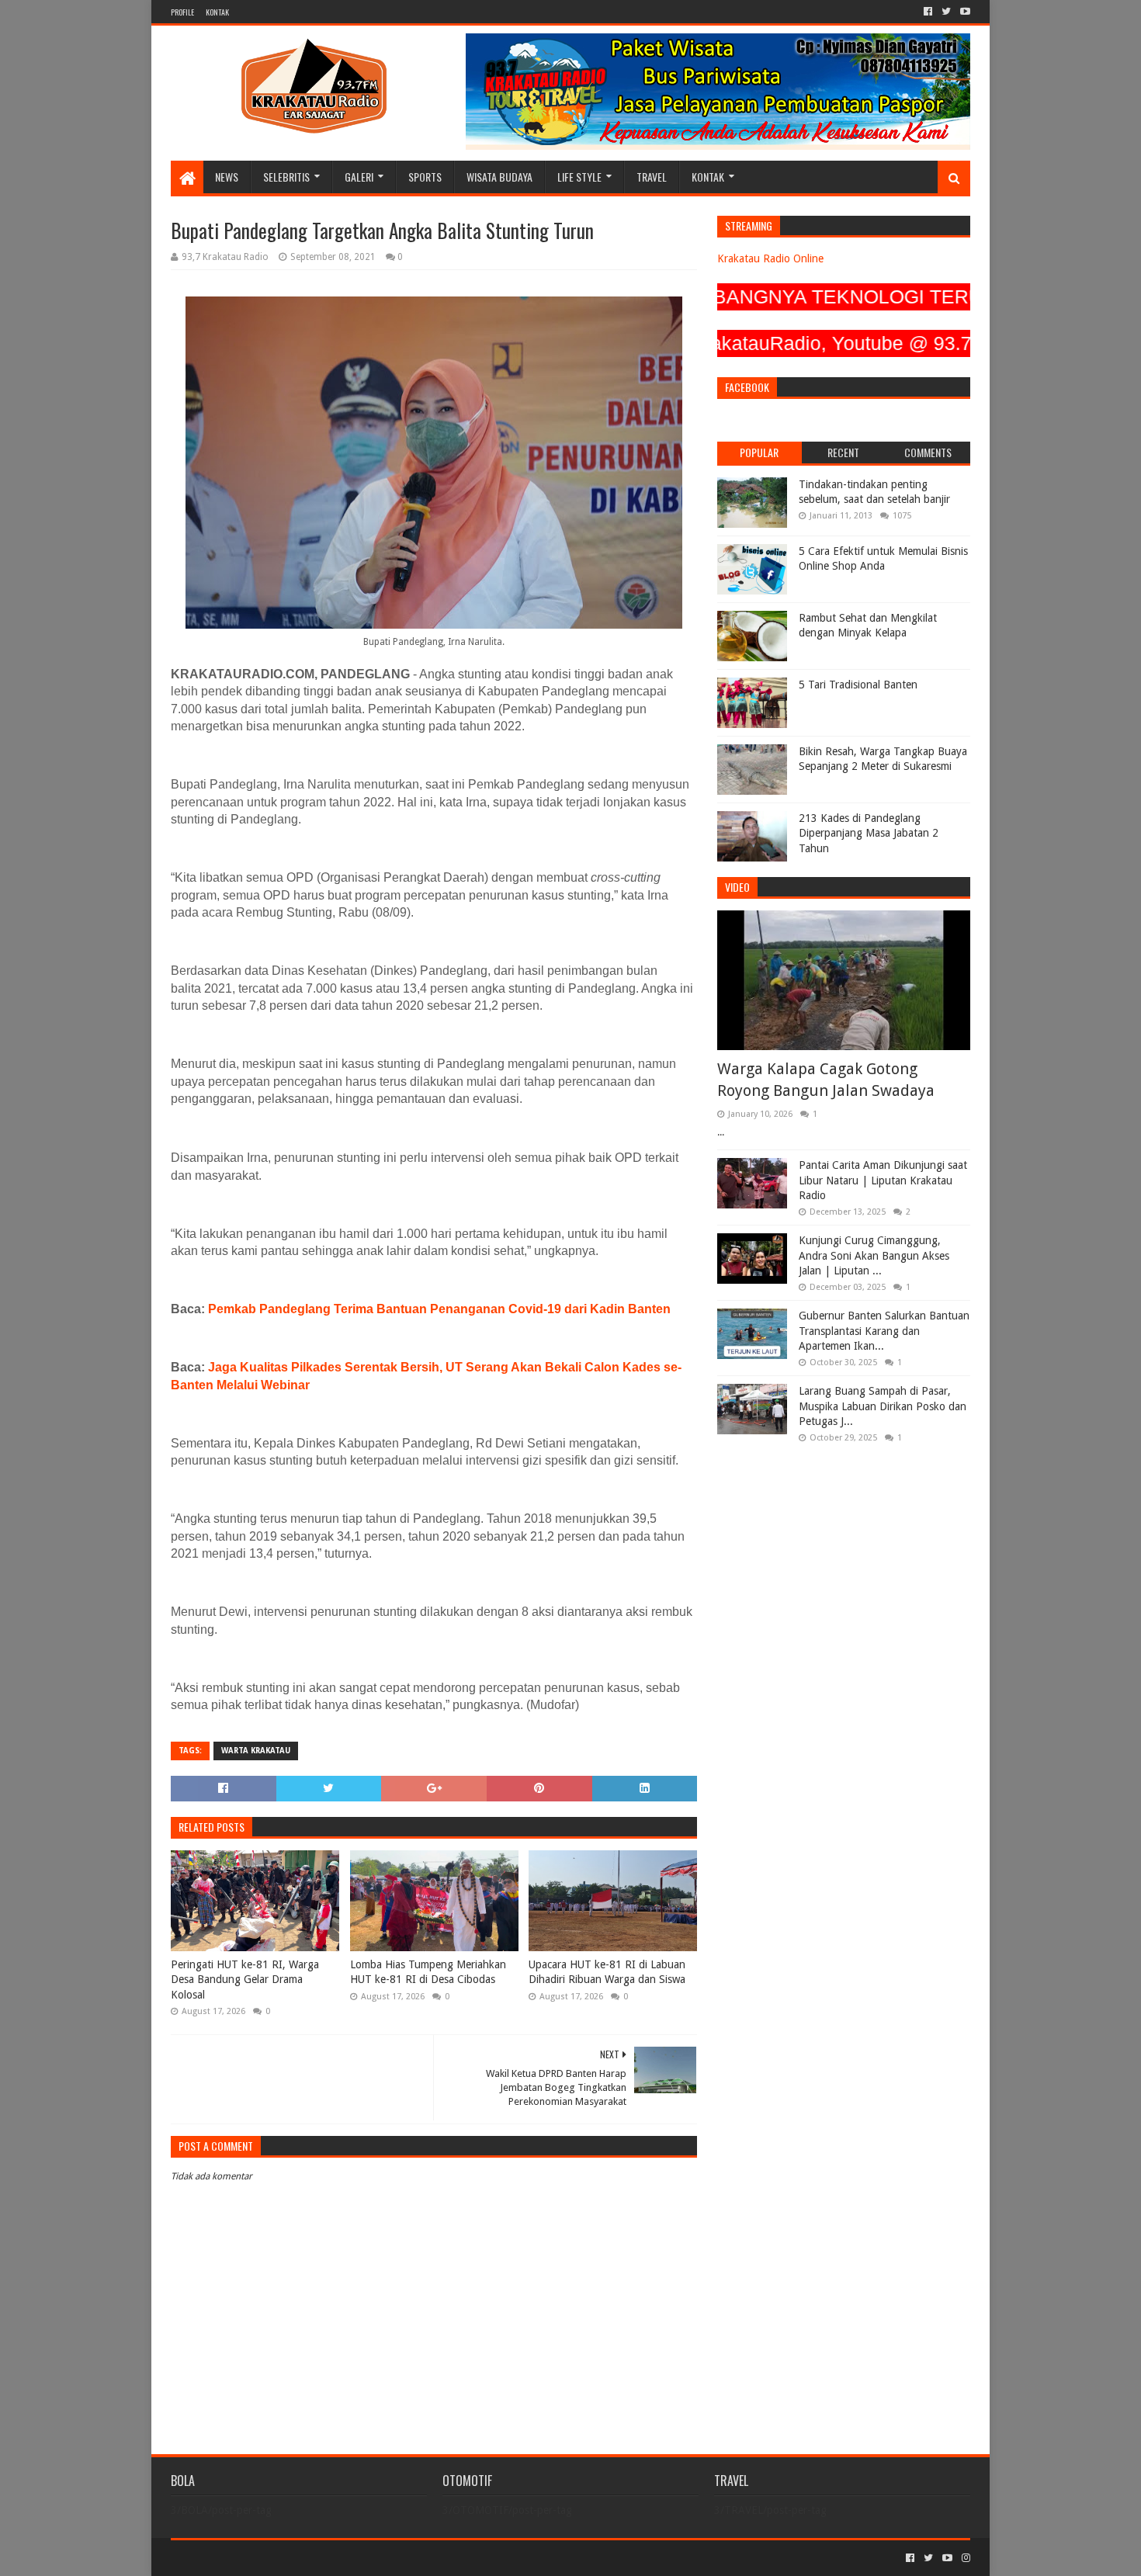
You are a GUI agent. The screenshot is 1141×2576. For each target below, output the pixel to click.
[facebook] (928, 12)
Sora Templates (257, 2558)
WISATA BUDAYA (499, 177)
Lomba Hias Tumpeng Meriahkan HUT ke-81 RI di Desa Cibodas (428, 1972)
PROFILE (182, 12)
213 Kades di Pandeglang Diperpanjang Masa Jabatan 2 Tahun (869, 833)
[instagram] (964, 2558)
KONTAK (217, 12)
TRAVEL (652, 177)
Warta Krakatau (256, 1751)
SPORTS (425, 177)
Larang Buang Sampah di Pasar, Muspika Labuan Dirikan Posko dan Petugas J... (883, 1406)
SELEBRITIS (286, 177)
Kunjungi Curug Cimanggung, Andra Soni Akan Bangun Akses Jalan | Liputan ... (874, 1255)
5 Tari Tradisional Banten (858, 685)
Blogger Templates (346, 2558)
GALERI (359, 177)
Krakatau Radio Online (770, 258)
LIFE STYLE (579, 177)
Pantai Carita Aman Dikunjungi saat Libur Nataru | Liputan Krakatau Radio (883, 1180)
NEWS (227, 177)
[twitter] (946, 12)
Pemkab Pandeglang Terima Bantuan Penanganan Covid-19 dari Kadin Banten (439, 1309)
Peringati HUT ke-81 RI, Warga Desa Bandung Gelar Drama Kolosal (245, 1980)
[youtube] (964, 12)
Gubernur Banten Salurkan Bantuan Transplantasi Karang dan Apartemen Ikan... (884, 1331)
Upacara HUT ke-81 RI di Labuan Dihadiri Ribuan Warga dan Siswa (607, 1972)
